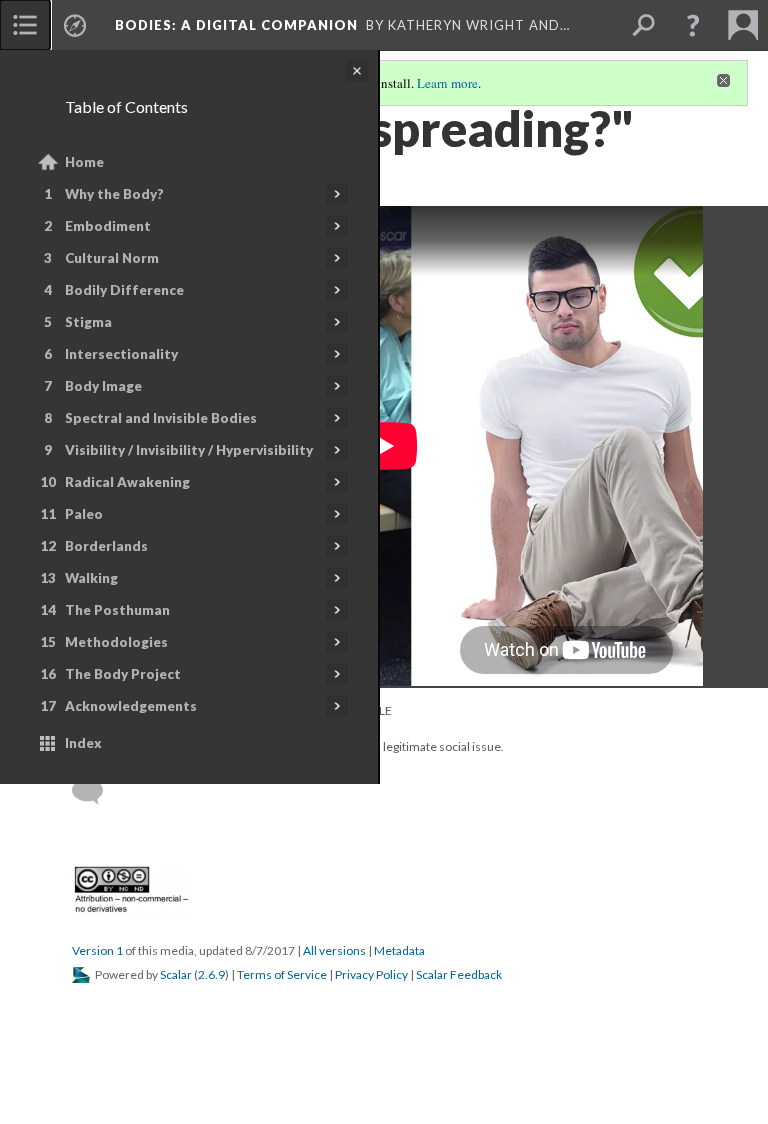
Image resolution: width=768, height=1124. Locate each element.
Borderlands (106, 546)
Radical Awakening (127, 482)
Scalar (176, 974)
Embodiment (108, 226)
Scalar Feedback (459, 974)
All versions (334, 950)
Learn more (447, 83)
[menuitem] (25, 25)
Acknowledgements (131, 706)
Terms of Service (282, 974)
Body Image (103, 386)
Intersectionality (121, 354)
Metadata (399, 950)
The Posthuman (117, 610)
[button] (693, 25)
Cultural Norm (112, 258)
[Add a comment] (96, 792)
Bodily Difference (124, 290)
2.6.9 (211, 974)
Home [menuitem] (84, 162)
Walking (91, 578)
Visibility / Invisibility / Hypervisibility (189, 450)
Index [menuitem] (83, 743)
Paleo (84, 514)
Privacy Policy (371, 974)
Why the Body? (114, 194)
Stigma (88, 322)
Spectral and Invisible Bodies (161, 418)
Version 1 (97, 950)
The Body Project (123, 674)
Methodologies (116, 642)
